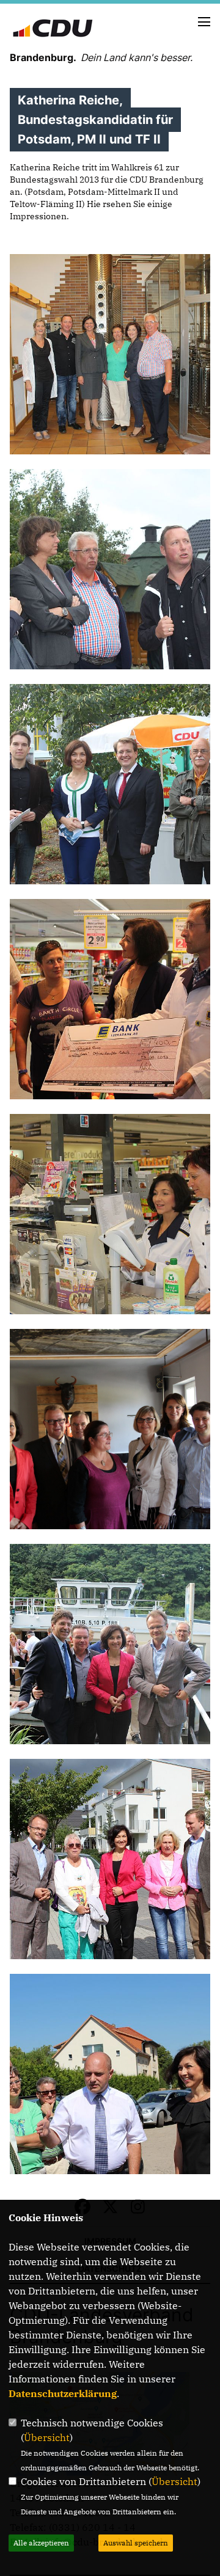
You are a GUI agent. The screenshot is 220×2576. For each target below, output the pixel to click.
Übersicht (47, 2437)
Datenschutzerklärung (63, 2393)
